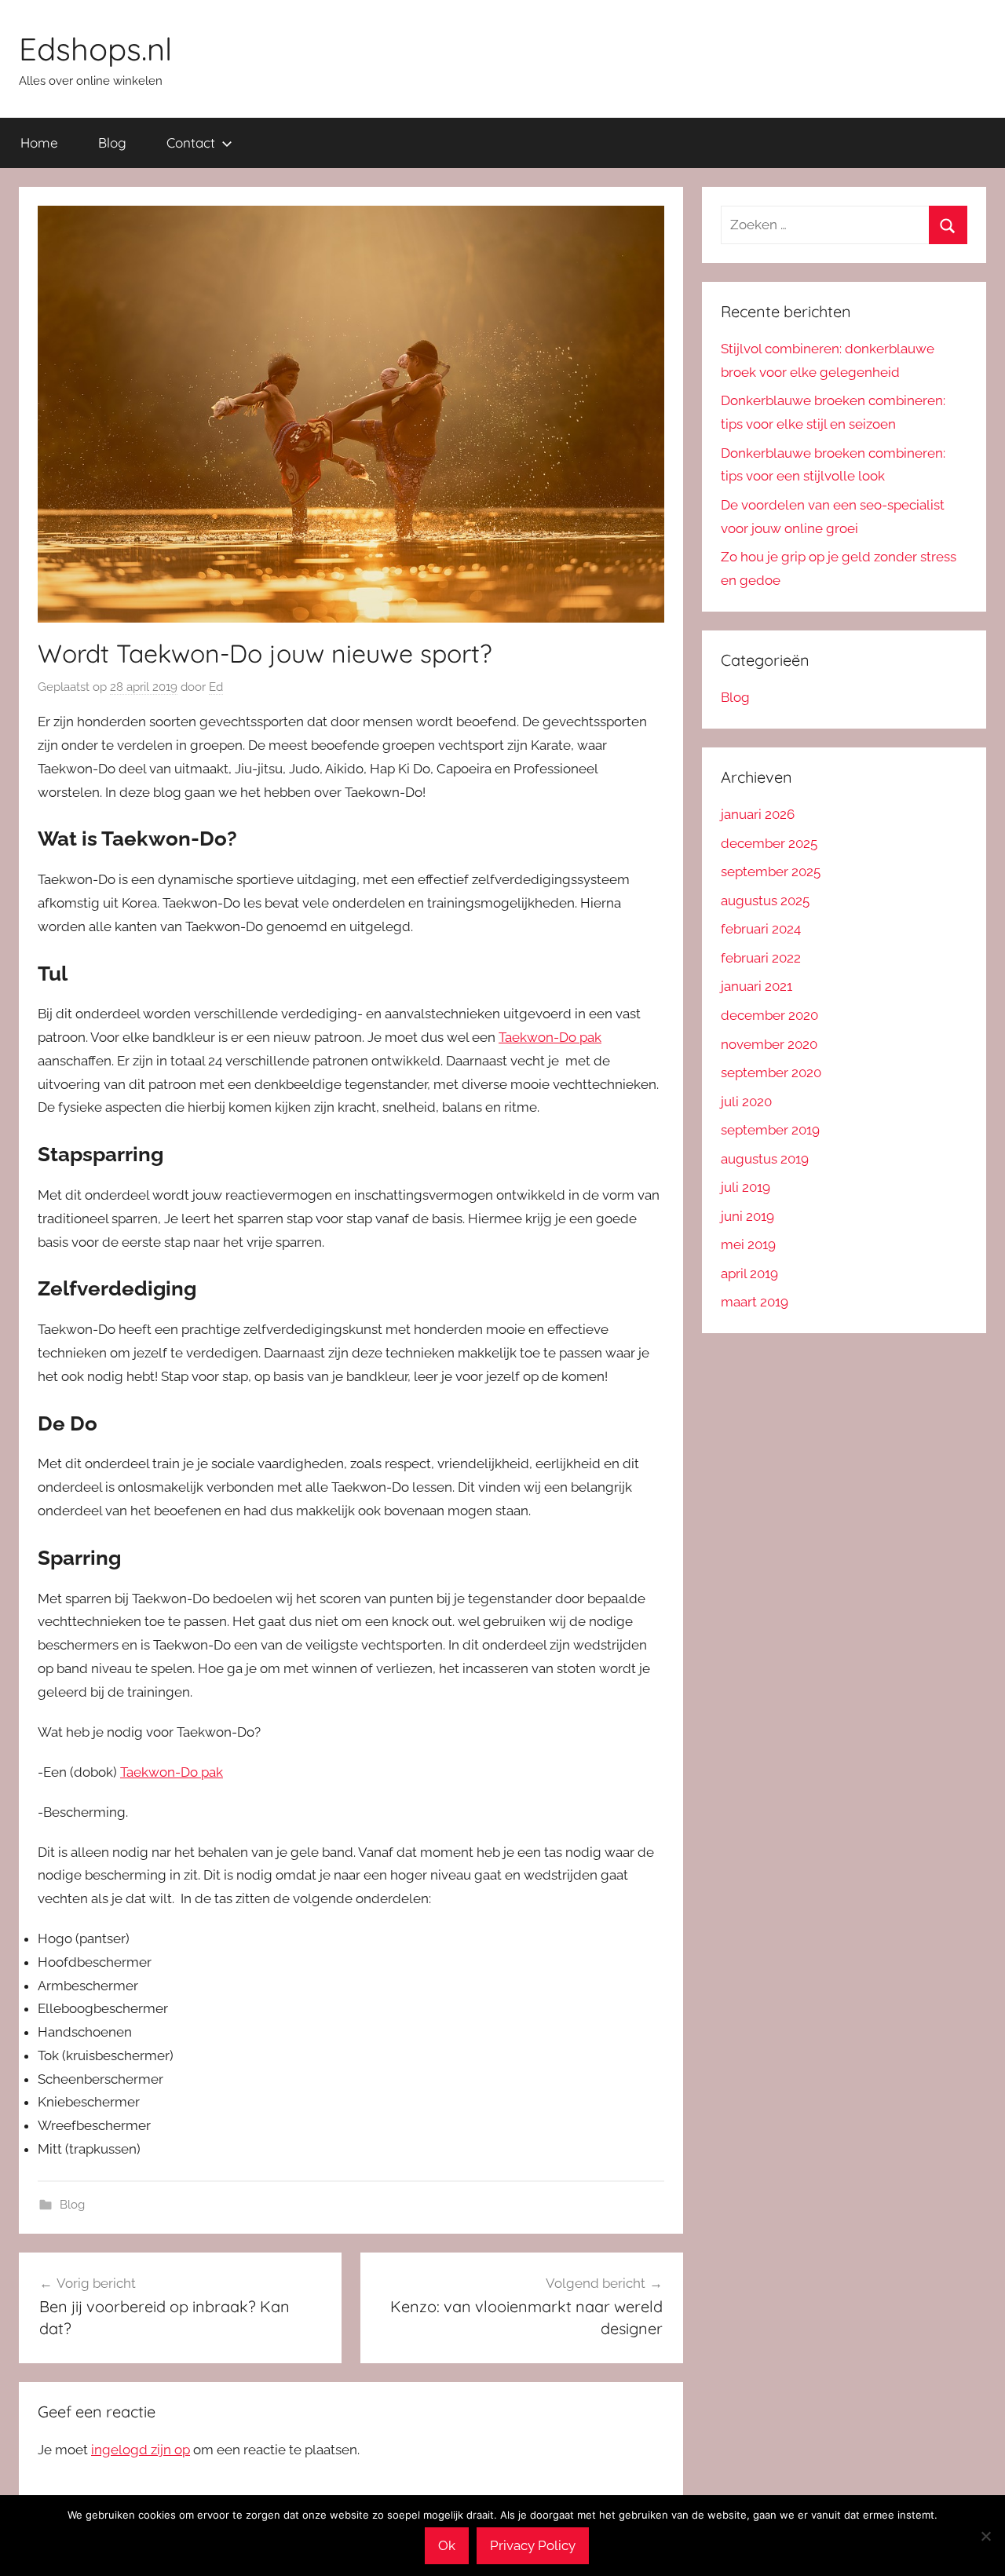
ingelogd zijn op (141, 2450)
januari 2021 (756, 986)
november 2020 (769, 1044)
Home (39, 143)
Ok (447, 2545)
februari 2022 (761, 958)
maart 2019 (755, 1302)
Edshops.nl (95, 49)
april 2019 (749, 1273)
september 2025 (771, 871)
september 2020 (771, 1072)
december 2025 (769, 843)
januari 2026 (758, 814)
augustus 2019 (765, 1159)
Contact (191, 143)
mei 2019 (748, 1244)
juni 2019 (747, 1216)
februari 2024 (761, 929)
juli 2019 (746, 1187)
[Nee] (985, 2536)
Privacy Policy (533, 2545)
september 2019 (770, 1130)
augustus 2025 (765, 901)
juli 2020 (746, 1102)
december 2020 (769, 1015)
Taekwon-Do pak (550, 1037)
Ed (216, 687)
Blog (112, 143)
